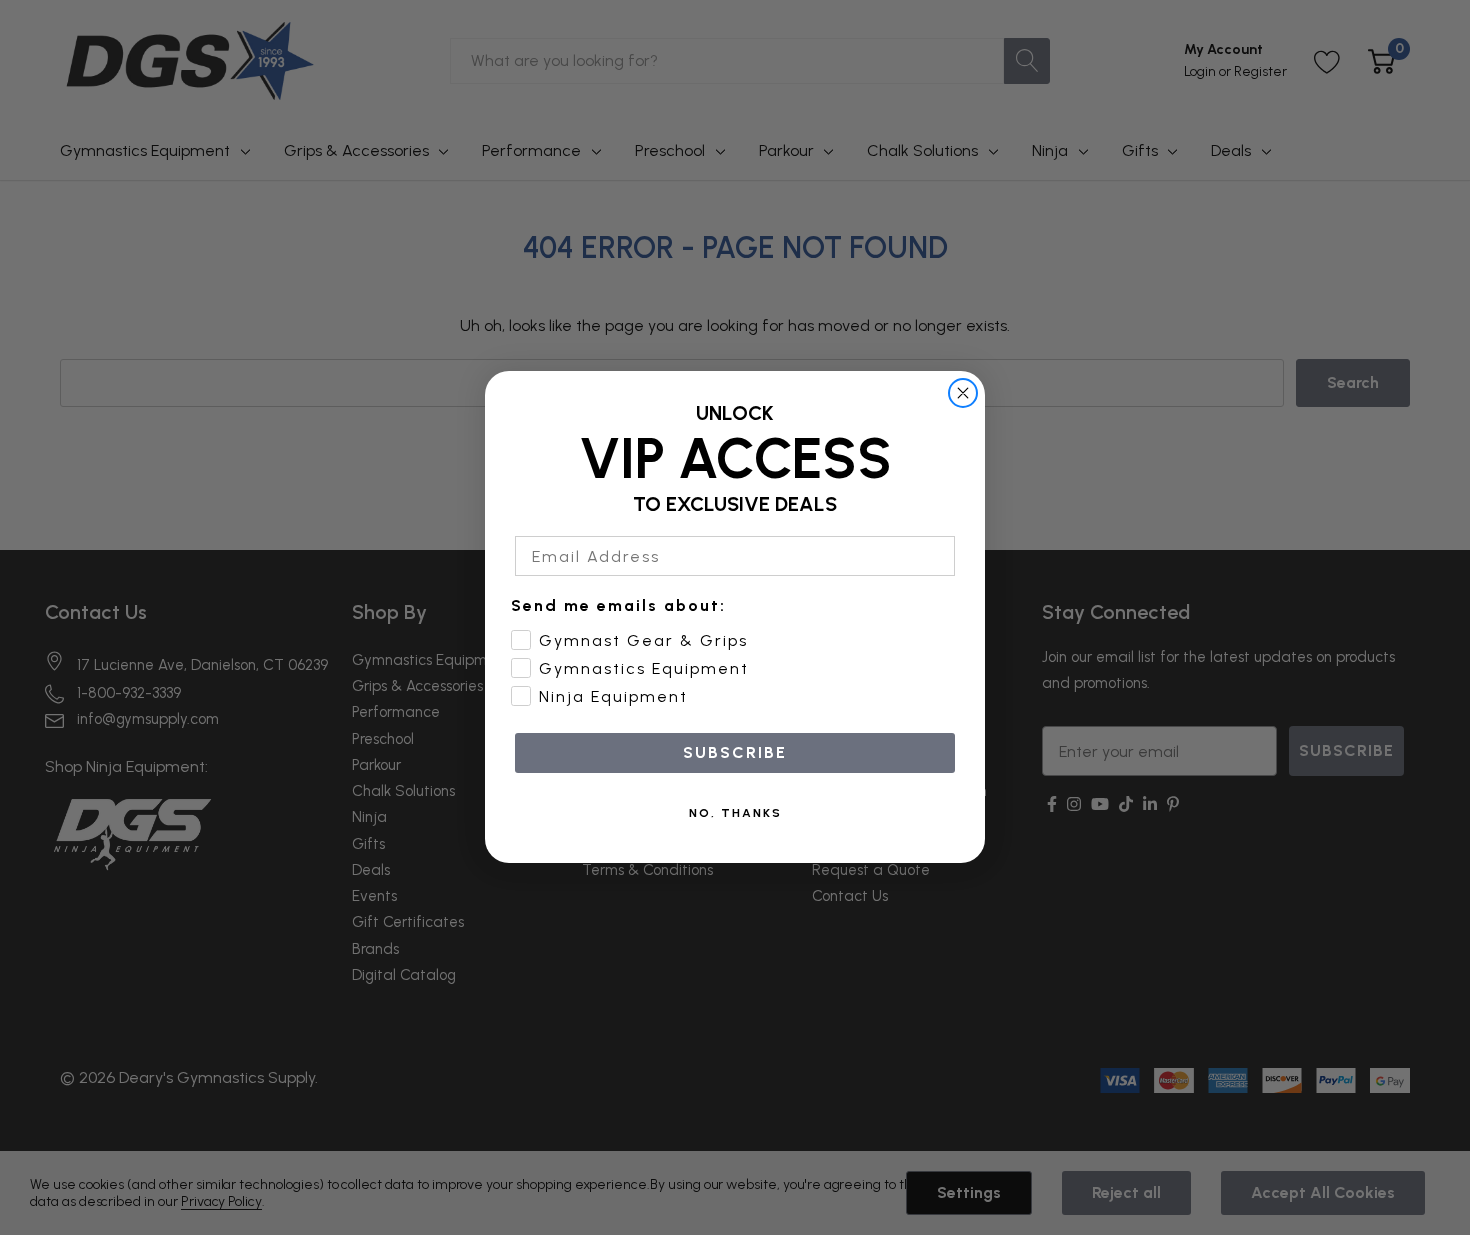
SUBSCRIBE (735, 753)
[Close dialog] (963, 393)
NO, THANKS (735, 814)
